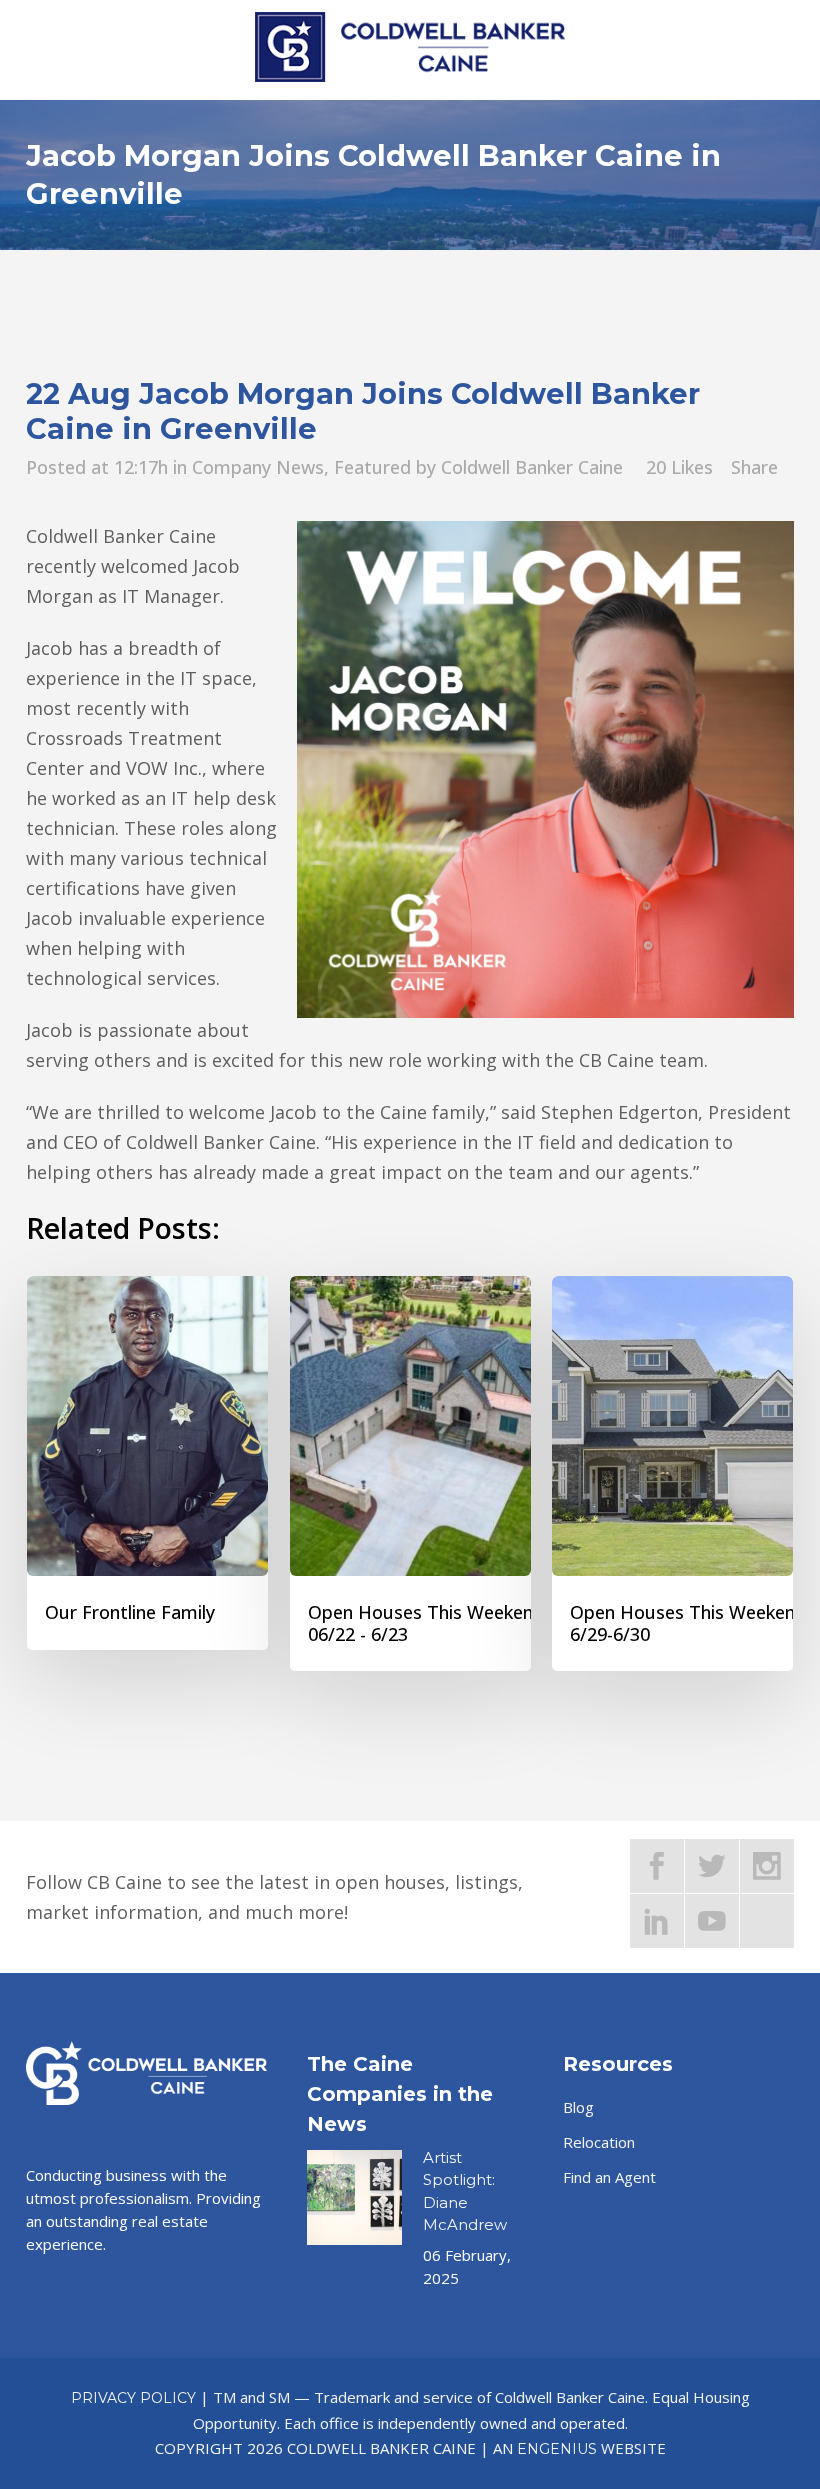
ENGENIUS (557, 2449)
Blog (578, 2107)
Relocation (599, 2142)
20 (679, 467)
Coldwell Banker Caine (532, 467)
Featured (372, 467)
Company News (258, 467)
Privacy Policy (133, 2398)
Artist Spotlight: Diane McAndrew (465, 2191)
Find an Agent (609, 2177)
